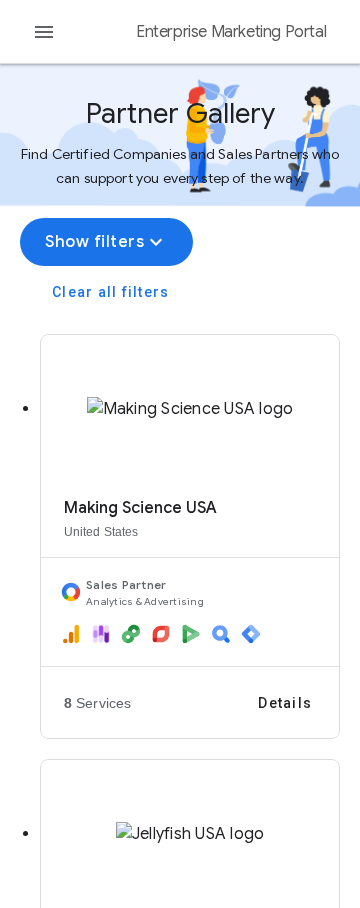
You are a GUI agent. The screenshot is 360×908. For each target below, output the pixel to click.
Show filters (106, 242)
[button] (190, 520)
